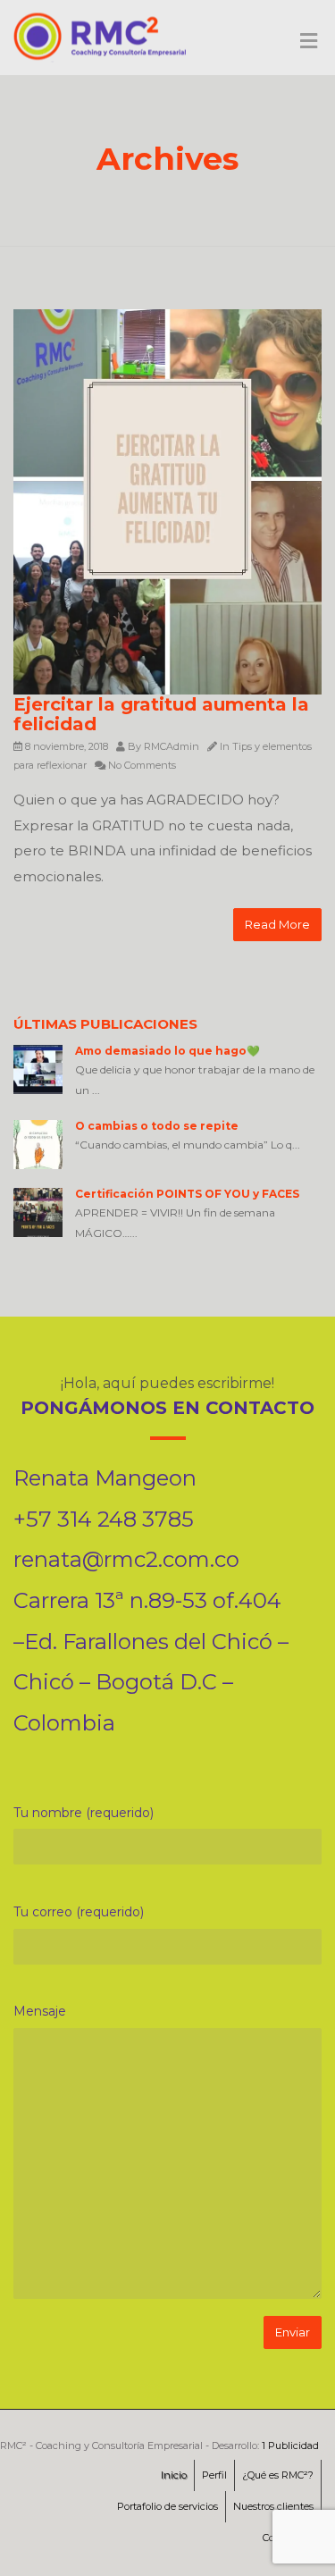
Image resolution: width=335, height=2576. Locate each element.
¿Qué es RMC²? (278, 2475)
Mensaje (40, 2011)
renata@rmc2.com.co (126, 1559)
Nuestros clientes (273, 2506)
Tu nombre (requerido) (84, 1813)
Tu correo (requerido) (79, 1912)
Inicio (174, 2475)
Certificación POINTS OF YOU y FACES (187, 1194)
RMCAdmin (172, 746)
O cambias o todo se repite (157, 1126)
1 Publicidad (290, 2446)
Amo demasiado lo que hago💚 (167, 1051)
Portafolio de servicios (167, 2506)
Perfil (214, 2475)
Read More (277, 924)
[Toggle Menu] (309, 42)
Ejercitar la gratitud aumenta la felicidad (161, 714)
